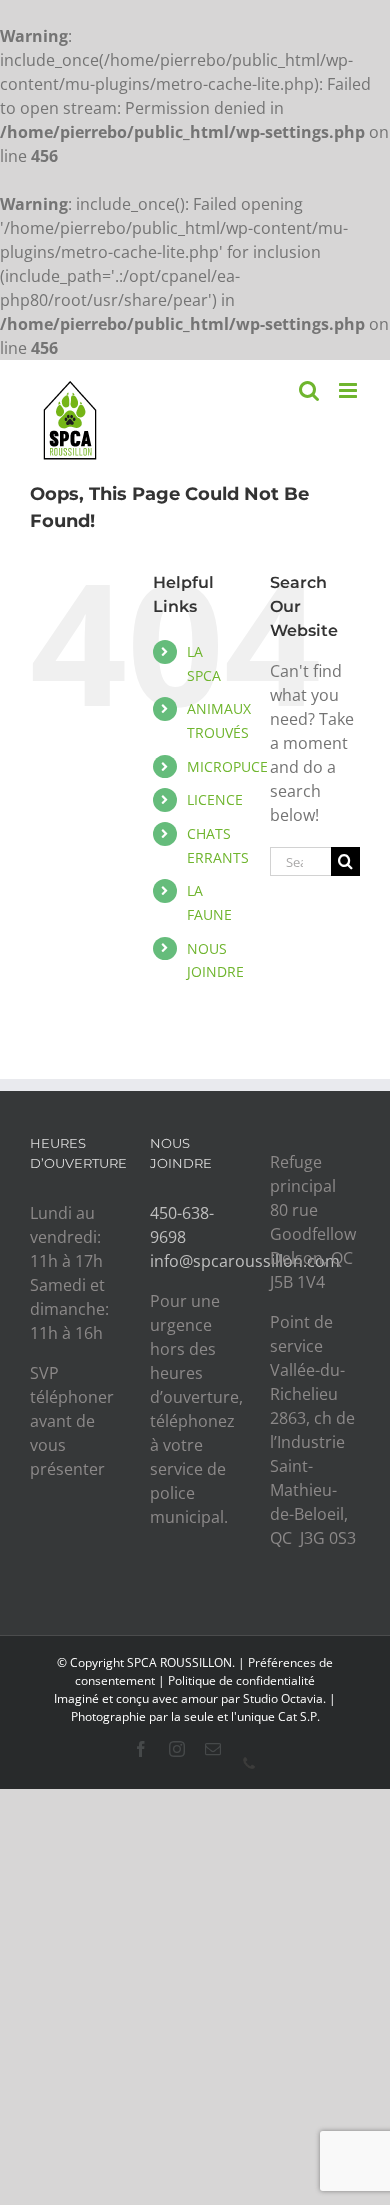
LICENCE (215, 799)
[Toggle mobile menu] (349, 390)
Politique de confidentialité (241, 1680)
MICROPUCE (227, 766)
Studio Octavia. (286, 1698)
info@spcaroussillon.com (245, 1261)
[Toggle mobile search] (309, 390)
